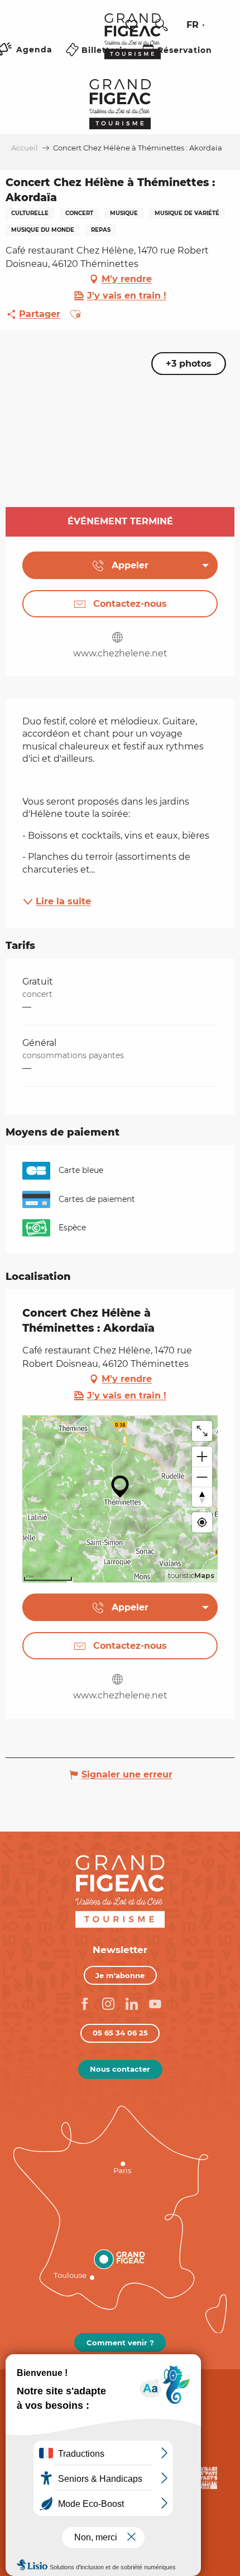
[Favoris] (133, 25)
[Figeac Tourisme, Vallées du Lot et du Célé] (133, 44)
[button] (161, 25)
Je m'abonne (120, 1975)
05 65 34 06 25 (120, 2033)
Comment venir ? (120, 2343)
